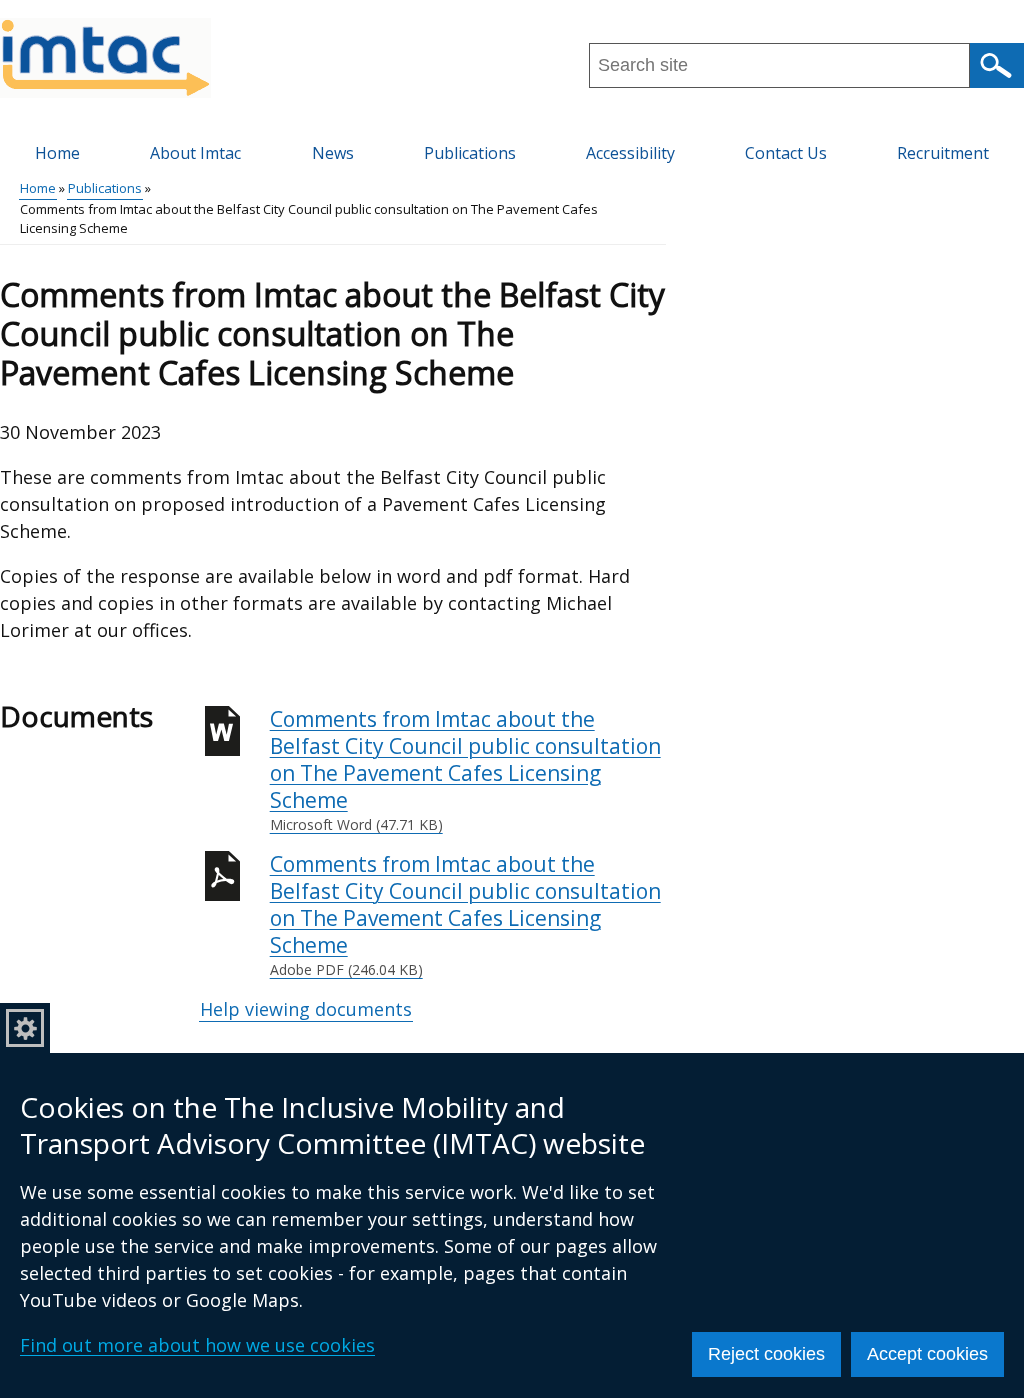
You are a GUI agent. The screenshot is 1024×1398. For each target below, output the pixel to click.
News (333, 153)
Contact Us (786, 153)
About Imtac (195, 153)
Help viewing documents (306, 1009)
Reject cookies (766, 1354)
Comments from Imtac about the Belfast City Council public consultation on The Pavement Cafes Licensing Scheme (465, 770)
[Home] (105, 58)
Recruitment (943, 153)
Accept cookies (927, 1354)
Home (57, 153)
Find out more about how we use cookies (197, 1345)
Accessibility (630, 153)
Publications (470, 153)
